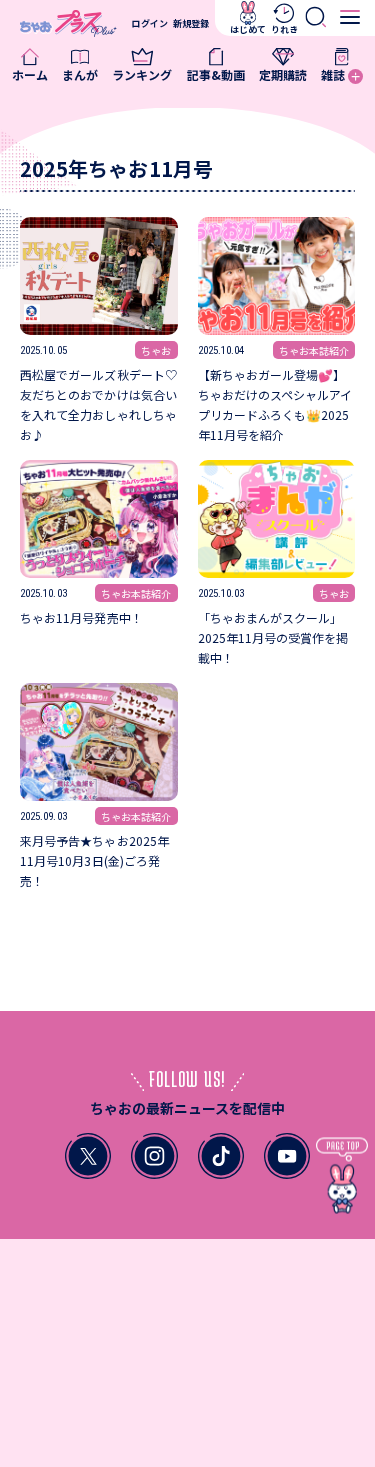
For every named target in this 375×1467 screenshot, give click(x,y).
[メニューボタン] (350, 17)
